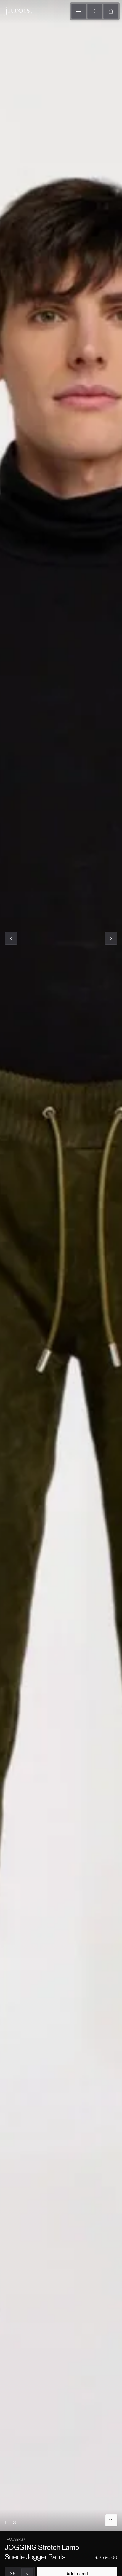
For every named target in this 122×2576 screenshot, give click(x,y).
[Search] (95, 11)
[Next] (111, 938)
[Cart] (111, 11)
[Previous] (11, 938)
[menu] (79, 11)
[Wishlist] (111, 2520)
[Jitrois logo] (17, 10)
